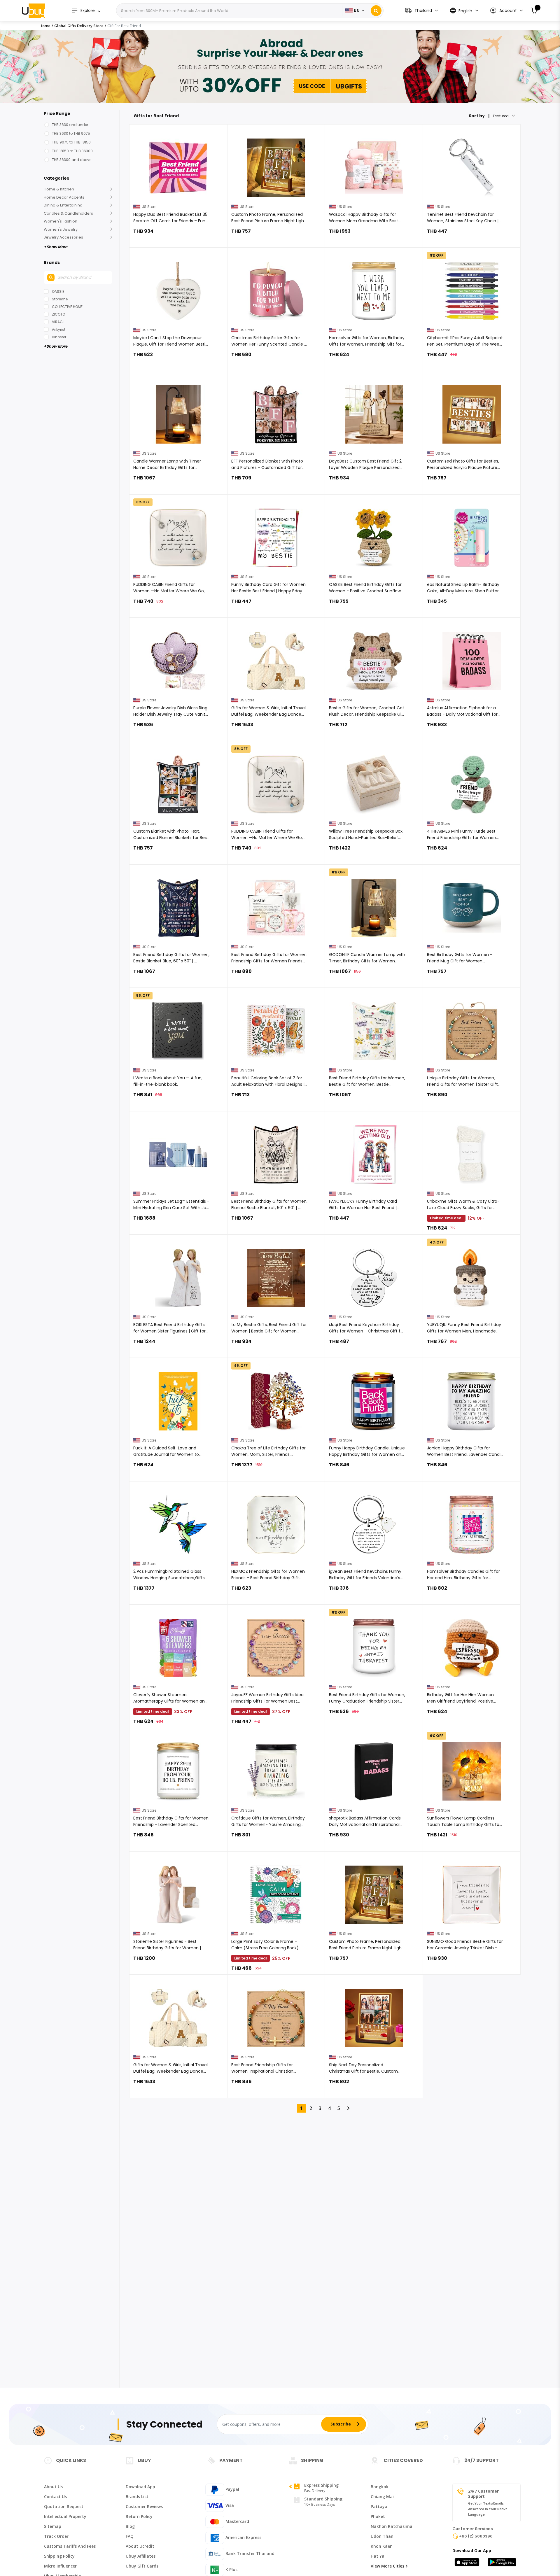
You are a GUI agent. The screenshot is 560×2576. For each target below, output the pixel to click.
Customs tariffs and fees (70, 2546)
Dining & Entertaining (63, 205)
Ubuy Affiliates (141, 2556)
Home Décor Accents (64, 197)
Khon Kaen (382, 2546)
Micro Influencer (60, 2566)
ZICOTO (58, 314)
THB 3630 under (70, 125)
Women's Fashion (61, 221)
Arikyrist (59, 329)
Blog (130, 2526)
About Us (53, 2487)
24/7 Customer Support (483, 2494)
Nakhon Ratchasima (392, 2526)
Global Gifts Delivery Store (79, 26)
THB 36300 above (72, 160)
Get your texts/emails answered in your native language (488, 2509)
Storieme (60, 299)
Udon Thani (383, 2536)
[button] (506, 11)
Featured (501, 116)
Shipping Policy (59, 2556)
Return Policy (139, 2516)
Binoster (59, 337)
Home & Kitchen (59, 189)
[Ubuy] (34, 10)
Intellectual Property (65, 2516)
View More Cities (387, 2566)
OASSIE (58, 291)
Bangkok (380, 2487)
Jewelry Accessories (63, 237)
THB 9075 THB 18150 (71, 142)
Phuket (378, 2516)
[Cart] (534, 11)
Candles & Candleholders (68, 213)
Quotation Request (64, 2506)
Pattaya (379, 2506)
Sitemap (53, 2526)
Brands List (137, 2497)
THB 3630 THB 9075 (71, 133)
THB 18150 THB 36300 (72, 151)
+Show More (56, 247)
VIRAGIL (58, 322)
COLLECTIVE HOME (67, 307)
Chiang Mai (382, 2497)
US (356, 11)
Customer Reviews (144, 2506)
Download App (140, 2487)
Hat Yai (378, 2556)
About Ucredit (140, 2546)
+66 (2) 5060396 (476, 2536)
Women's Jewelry (61, 229)
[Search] (376, 11)
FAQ (130, 2536)
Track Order (56, 2536)
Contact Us (55, 2497)
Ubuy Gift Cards (142, 2566)
